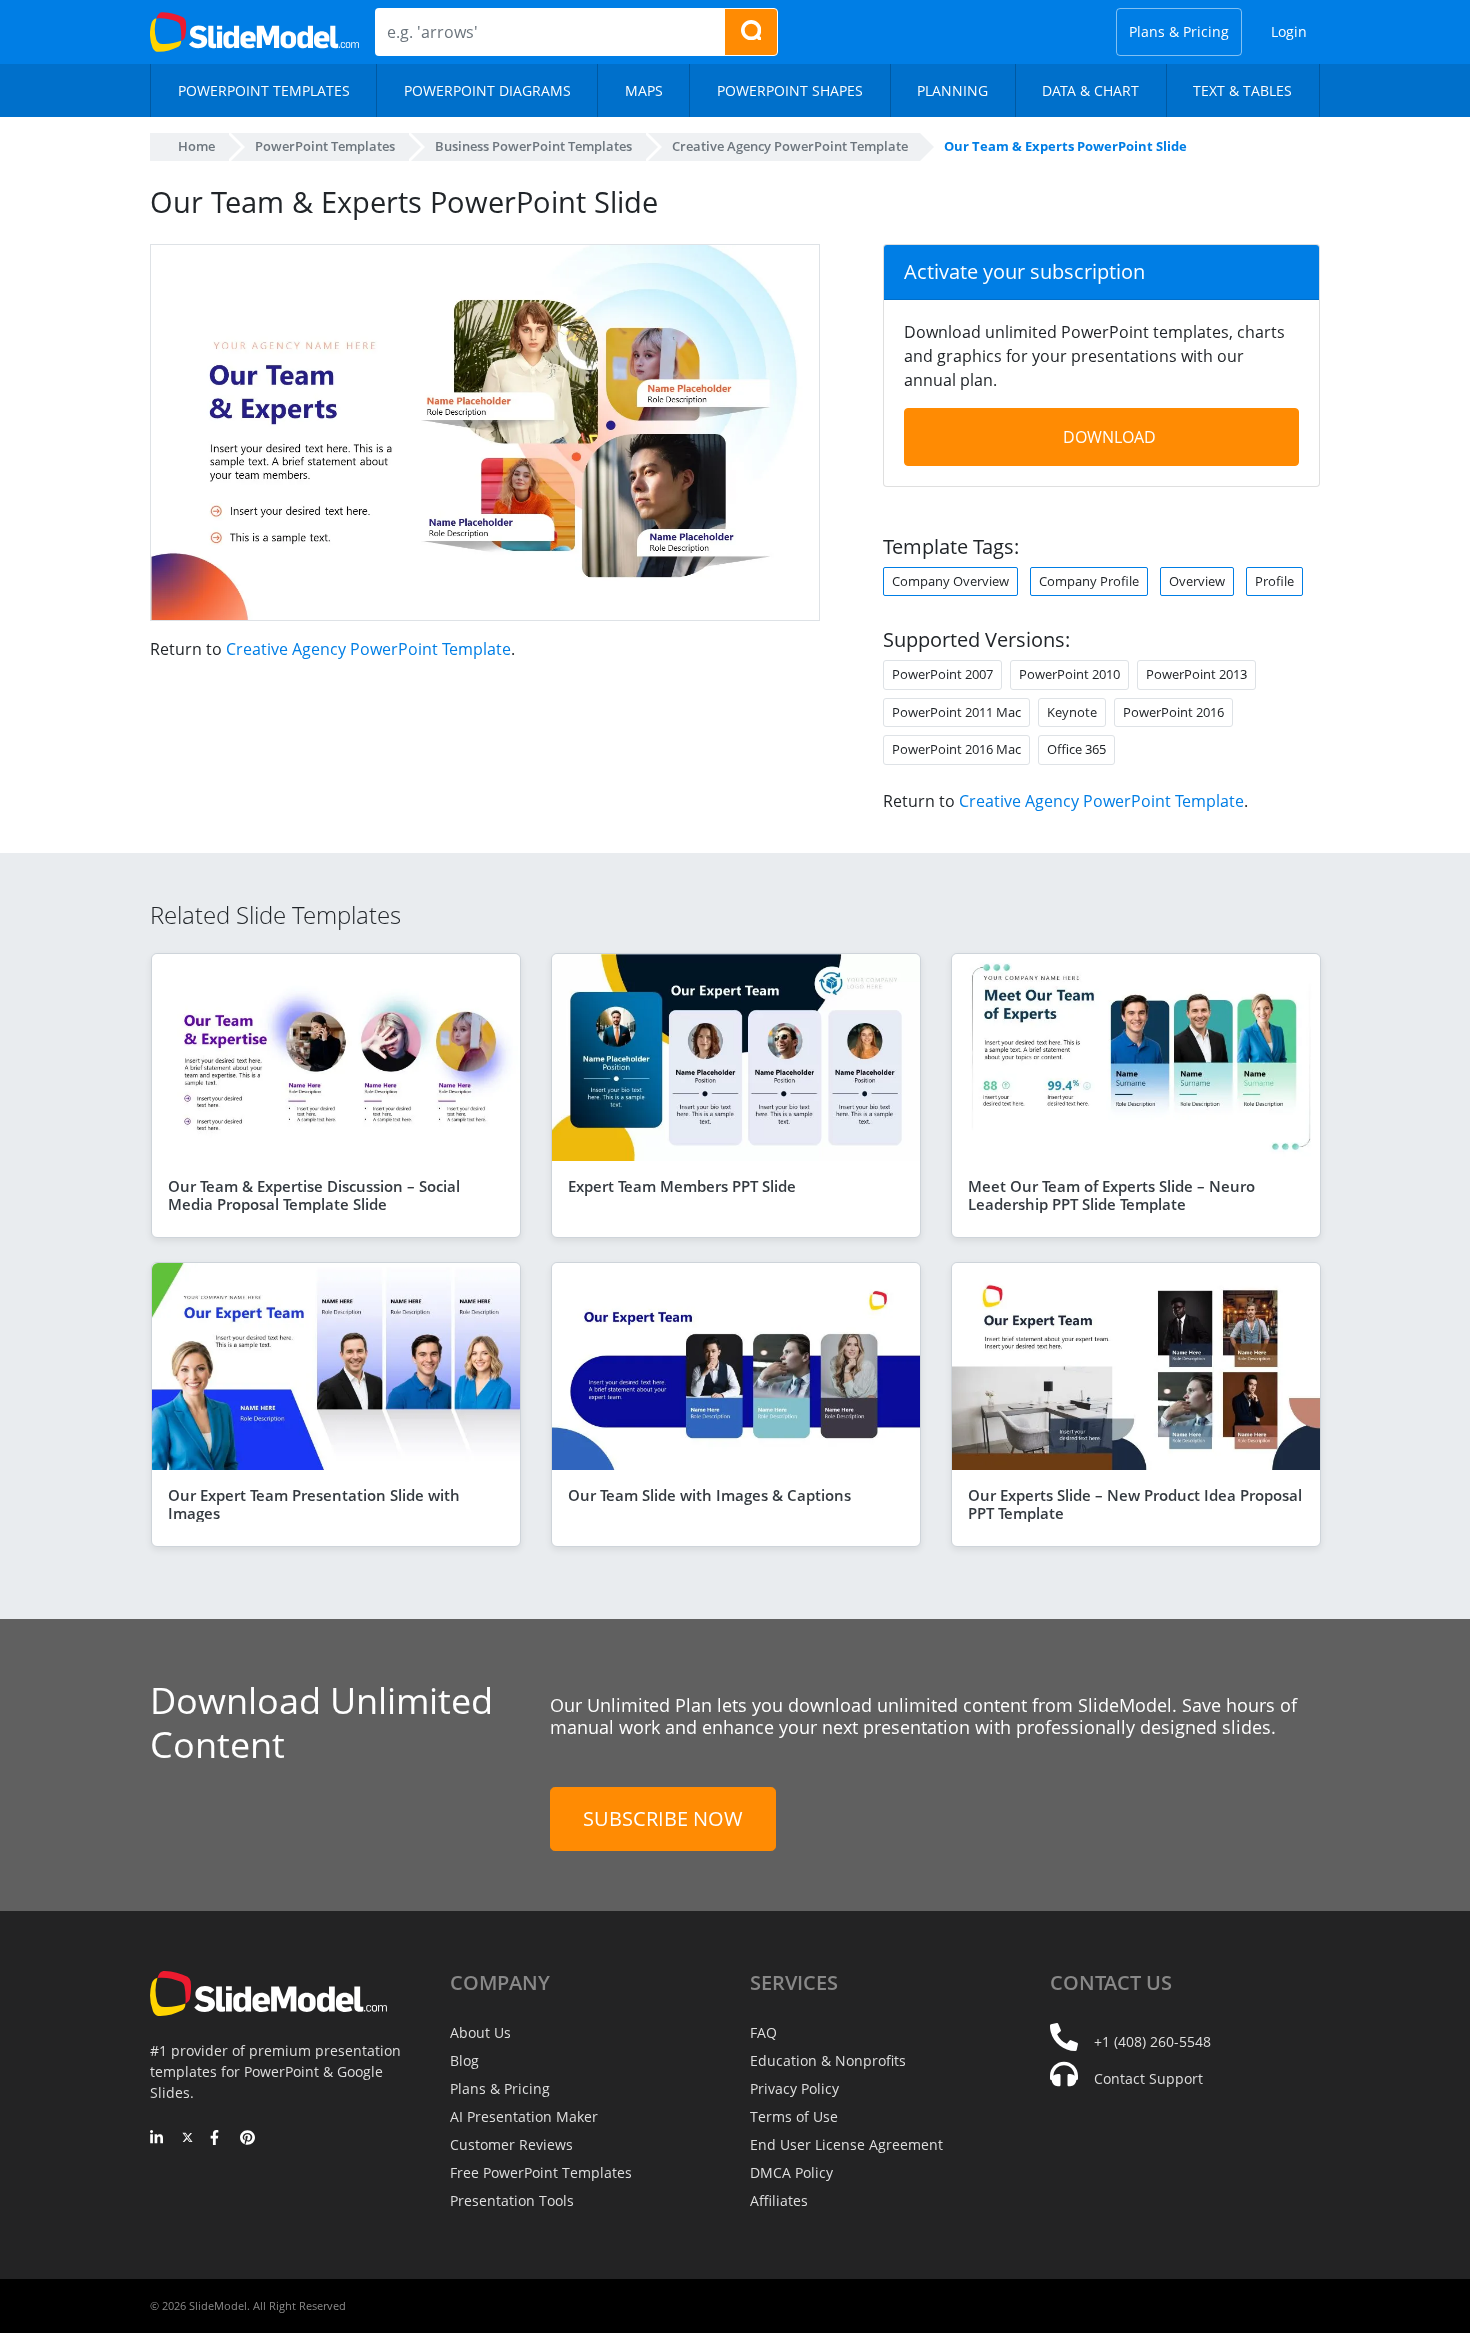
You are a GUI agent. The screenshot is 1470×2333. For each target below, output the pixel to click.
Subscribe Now (663, 1818)
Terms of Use (794, 2116)
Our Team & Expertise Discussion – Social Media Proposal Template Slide (314, 1195)
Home (196, 146)
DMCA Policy (791, 2172)
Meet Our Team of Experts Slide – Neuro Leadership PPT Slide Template (1111, 1195)
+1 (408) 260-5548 (1152, 2041)
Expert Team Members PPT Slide (682, 1186)
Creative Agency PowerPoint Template (368, 649)
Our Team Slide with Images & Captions (709, 1495)
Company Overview (950, 581)
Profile (1274, 581)
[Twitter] (187, 2139)
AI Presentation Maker (524, 2116)
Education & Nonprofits (828, 2060)
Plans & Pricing (1179, 31)
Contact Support (1148, 2078)
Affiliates (779, 2200)
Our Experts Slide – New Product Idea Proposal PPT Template (1135, 1504)
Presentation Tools (512, 2200)
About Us (480, 2032)
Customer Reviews (511, 2144)
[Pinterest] (247, 2139)
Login (1289, 31)
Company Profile (1089, 581)
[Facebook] (217, 2139)
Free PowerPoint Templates (541, 2172)
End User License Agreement (846, 2144)
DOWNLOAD (1109, 437)
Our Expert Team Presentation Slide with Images (314, 1504)
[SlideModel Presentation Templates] (254, 32)
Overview (1197, 581)
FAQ (763, 2032)
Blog (464, 2060)
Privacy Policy (794, 2088)
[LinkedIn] (157, 2139)
